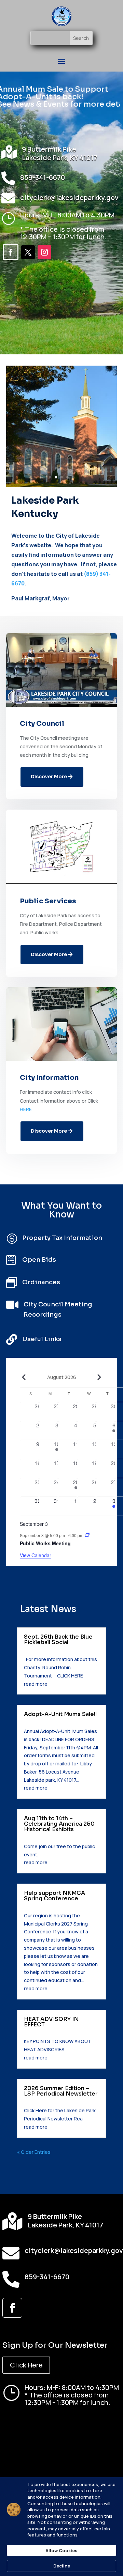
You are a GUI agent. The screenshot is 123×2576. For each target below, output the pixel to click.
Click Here (26, 2365)
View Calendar (36, 1555)
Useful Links (42, 1339)
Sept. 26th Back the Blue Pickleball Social (58, 1639)
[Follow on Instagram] (44, 252)
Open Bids (39, 1260)
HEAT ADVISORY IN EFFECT (51, 2022)
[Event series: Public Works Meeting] (87, 1535)
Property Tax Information (62, 1238)
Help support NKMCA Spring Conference (54, 1896)
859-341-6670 (43, 177)
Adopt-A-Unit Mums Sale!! (60, 1714)
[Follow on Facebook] (11, 252)
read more (36, 1684)
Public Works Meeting (45, 1543)
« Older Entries (34, 2152)
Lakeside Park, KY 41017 (60, 158)
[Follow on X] (28, 252)
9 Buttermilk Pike (49, 149)
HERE (26, 1109)
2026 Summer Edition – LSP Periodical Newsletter (61, 2091)
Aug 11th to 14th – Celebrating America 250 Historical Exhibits (59, 1824)
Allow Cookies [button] (61, 2550)
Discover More (49, 777)
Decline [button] (62, 2566)
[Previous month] (24, 1377)
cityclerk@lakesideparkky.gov (69, 197)
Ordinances (41, 1282)
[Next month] (99, 1377)
